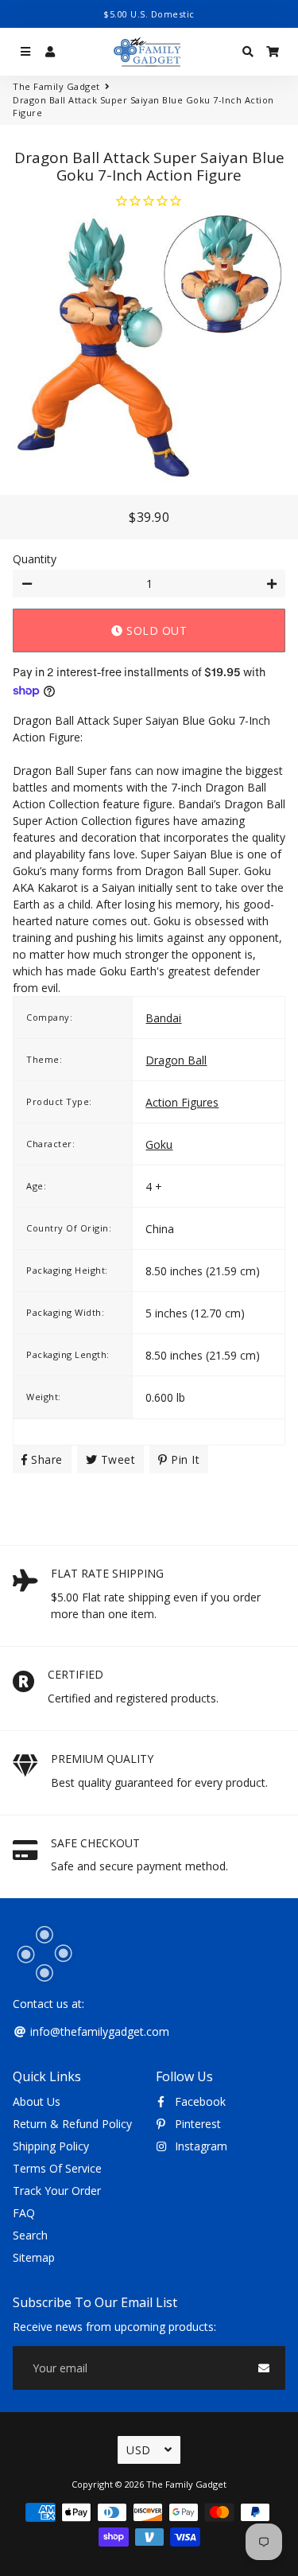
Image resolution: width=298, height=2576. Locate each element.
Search (30, 2235)
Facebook (199, 2101)
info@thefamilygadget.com (98, 2031)
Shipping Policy (51, 2146)
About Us (37, 2101)
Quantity (35, 559)
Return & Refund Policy (72, 2124)
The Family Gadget (56, 86)
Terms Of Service (57, 2168)
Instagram (199, 2146)
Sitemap (34, 2257)
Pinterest (196, 2124)
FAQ (24, 2213)
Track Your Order (57, 2191)
